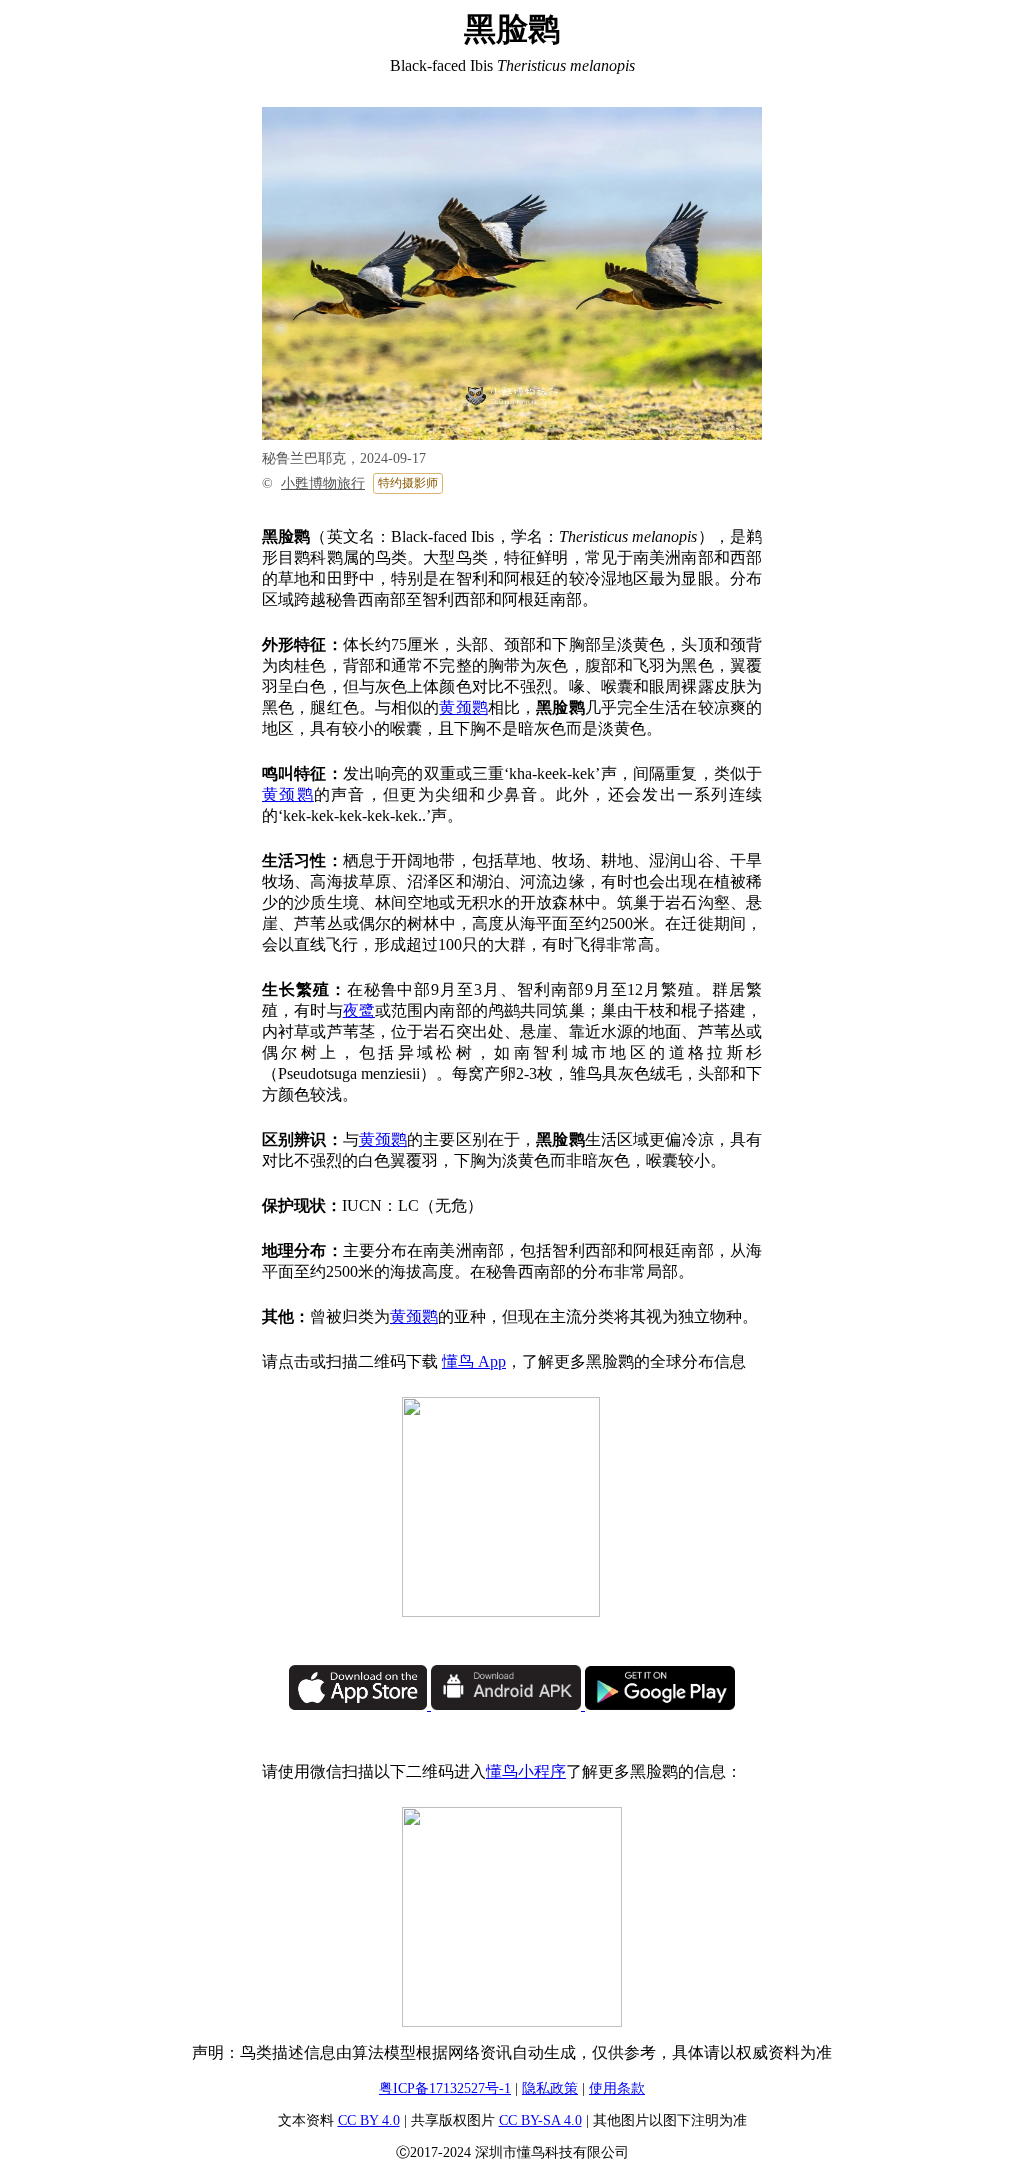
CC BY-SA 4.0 (540, 2120)
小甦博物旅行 (323, 483)
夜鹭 (359, 1010)
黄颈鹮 (463, 707)
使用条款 (617, 2088)
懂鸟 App (474, 1361)
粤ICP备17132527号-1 (445, 2088)
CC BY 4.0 (369, 2120)
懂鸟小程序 (526, 1771)
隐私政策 (550, 2088)
